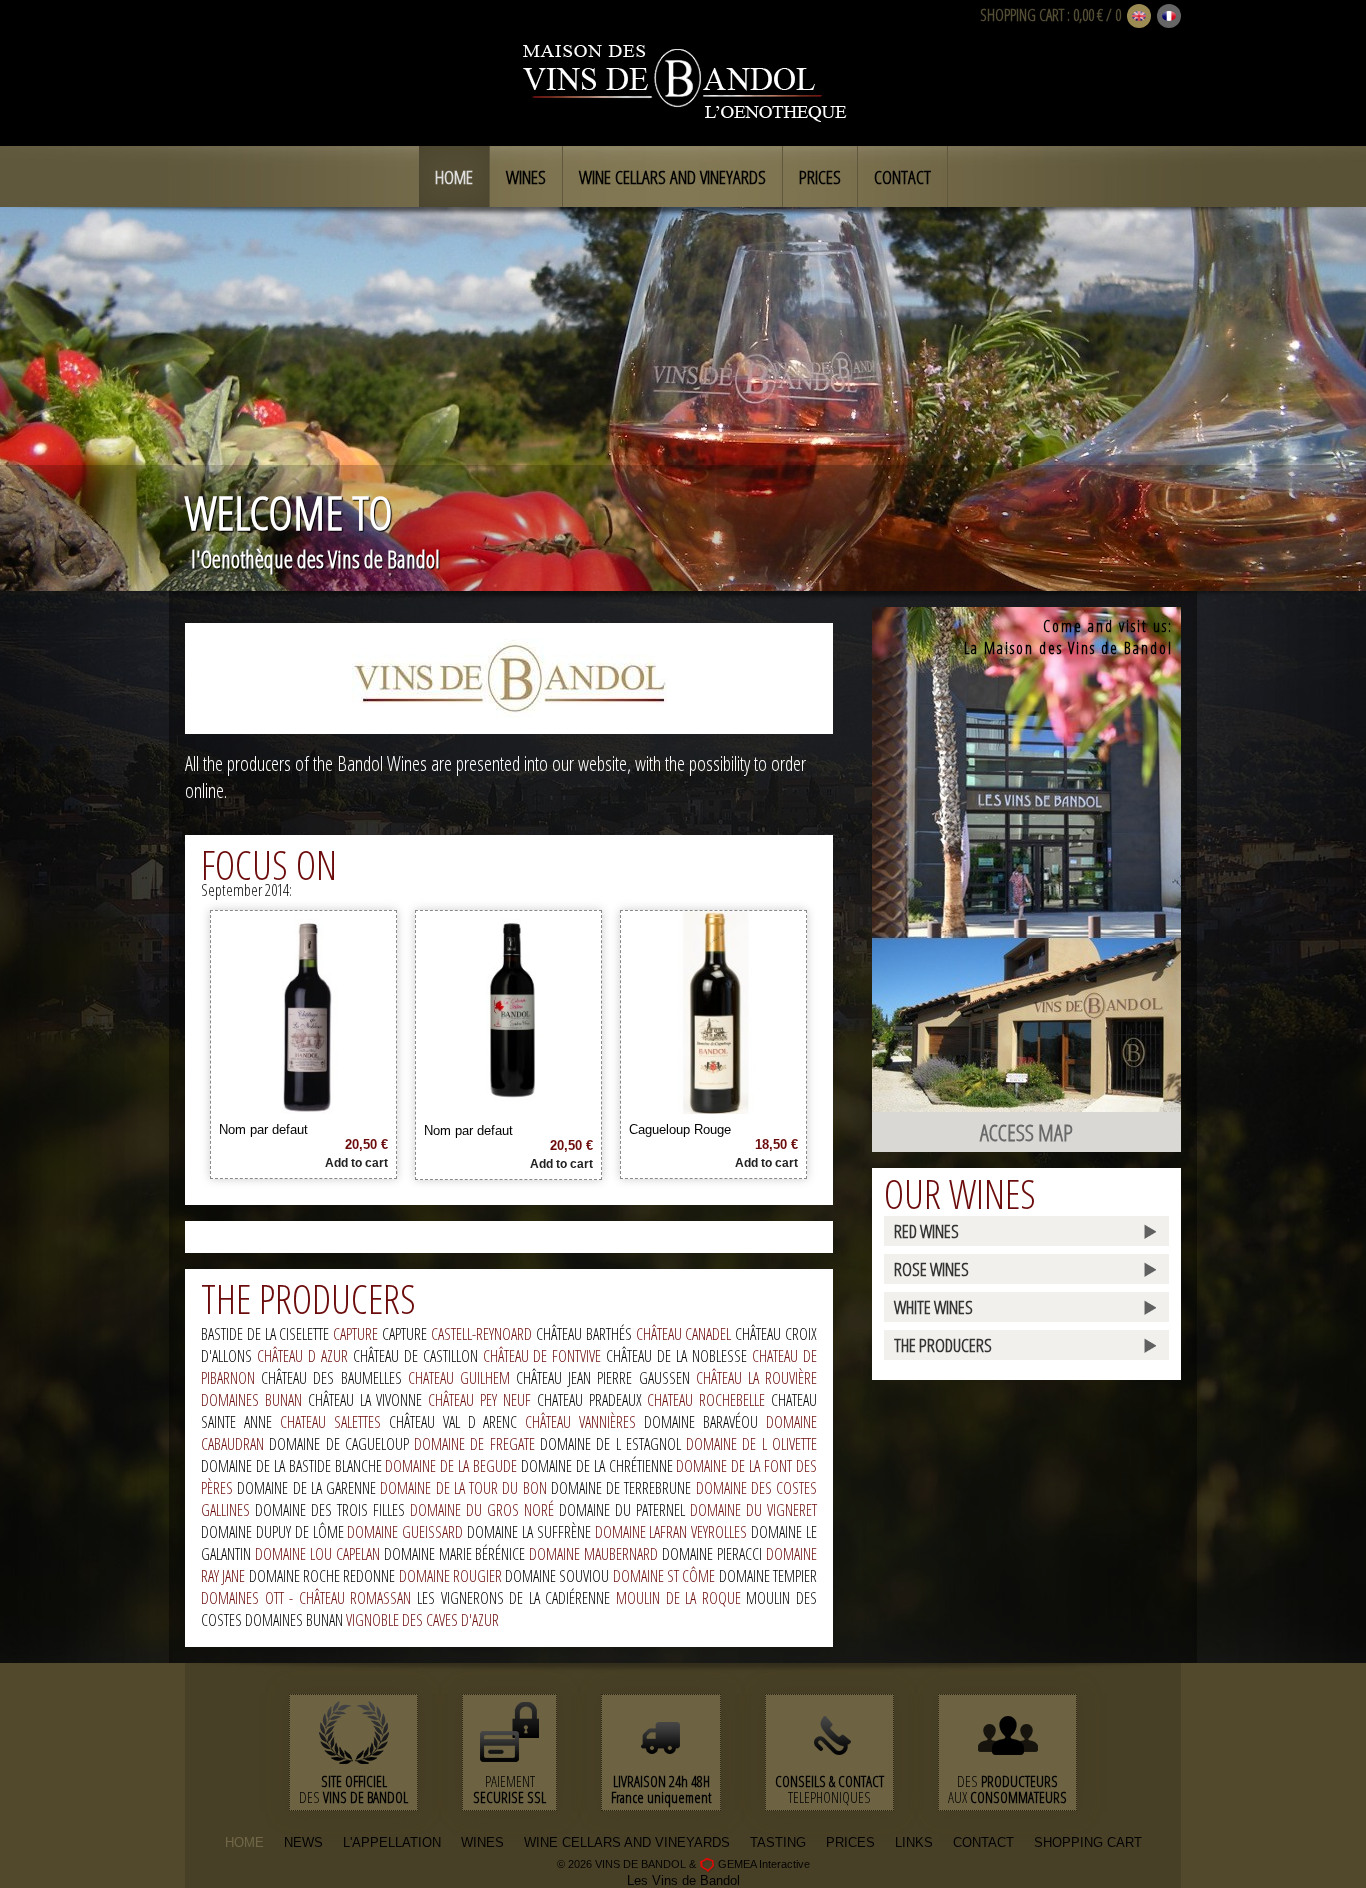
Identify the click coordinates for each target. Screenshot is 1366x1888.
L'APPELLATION (392, 1842)
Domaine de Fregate (477, 1444)
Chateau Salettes (334, 1422)
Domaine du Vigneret (753, 1510)
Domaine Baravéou (705, 1422)
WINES (482, 1842)
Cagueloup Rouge (680, 1129)
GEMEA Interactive (764, 1864)
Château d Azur (305, 1356)
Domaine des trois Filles (332, 1510)
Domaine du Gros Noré (484, 1510)
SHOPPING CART (1022, 15)
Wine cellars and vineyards (672, 177)
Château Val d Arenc (457, 1422)
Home (454, 177)
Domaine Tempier (768, 1576)
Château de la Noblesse (679, 1356)
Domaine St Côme (666, 1576)
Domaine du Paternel (624, 1510)
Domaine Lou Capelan (319, 1554)
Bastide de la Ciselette (267, 1334)
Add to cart (356, 1163)
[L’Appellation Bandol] (509, 677)
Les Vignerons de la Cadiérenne (516, 1598)
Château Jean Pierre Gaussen (606, 1378)
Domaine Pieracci (714, 1554)
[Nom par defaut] (304, 1106)
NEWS (303, 1842)
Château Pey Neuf (482, 1400)
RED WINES (926, 1231)
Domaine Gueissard (407, 1532)
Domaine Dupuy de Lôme (274, 1532)
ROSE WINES (931, 1269)
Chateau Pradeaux (592, 1400)
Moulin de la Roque (681, 1598)
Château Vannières (584, 1422)
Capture (357, 1334)
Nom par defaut (263, 1129)
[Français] (1169, 17)
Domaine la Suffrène (531, 1532)
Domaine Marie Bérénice (457, 1554)
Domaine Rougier (452, 1576)
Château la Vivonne (368, 1400)
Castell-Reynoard (483, 1334)
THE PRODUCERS (943, 1345)
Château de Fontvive (545, 1356)
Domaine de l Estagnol (613, 1444)
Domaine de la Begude (453, 1466)
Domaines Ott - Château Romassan (309, 1598)
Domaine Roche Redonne (324, 1576)
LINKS (914, 1842)
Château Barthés (586, 1334)
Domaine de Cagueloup (341, 1444)
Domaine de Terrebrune (623, 1488)
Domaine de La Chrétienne (599, 1466)
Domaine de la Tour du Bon (465, 1488)
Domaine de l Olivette (751, 1444)
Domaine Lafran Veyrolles (673, 1532)
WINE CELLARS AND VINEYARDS (627, 1842)
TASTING (778, 1842)
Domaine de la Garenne (308, 1488)
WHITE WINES (933, 1307)
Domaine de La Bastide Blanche (293, 1466)
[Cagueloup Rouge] (714, 1106)
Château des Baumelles (334, 1378)
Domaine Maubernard (595, 1554)
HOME (244, 1842)
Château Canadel (686, 1334)
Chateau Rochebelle (709, 1400)
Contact (902, 177)
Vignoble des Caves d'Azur (422, 1620)
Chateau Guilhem (462, 1378)
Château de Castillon (418, 1356)
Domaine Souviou (559, 1576)
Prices (820, 177)
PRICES (850, 1842)
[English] (1139, 17)
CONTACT (983, 1842)
